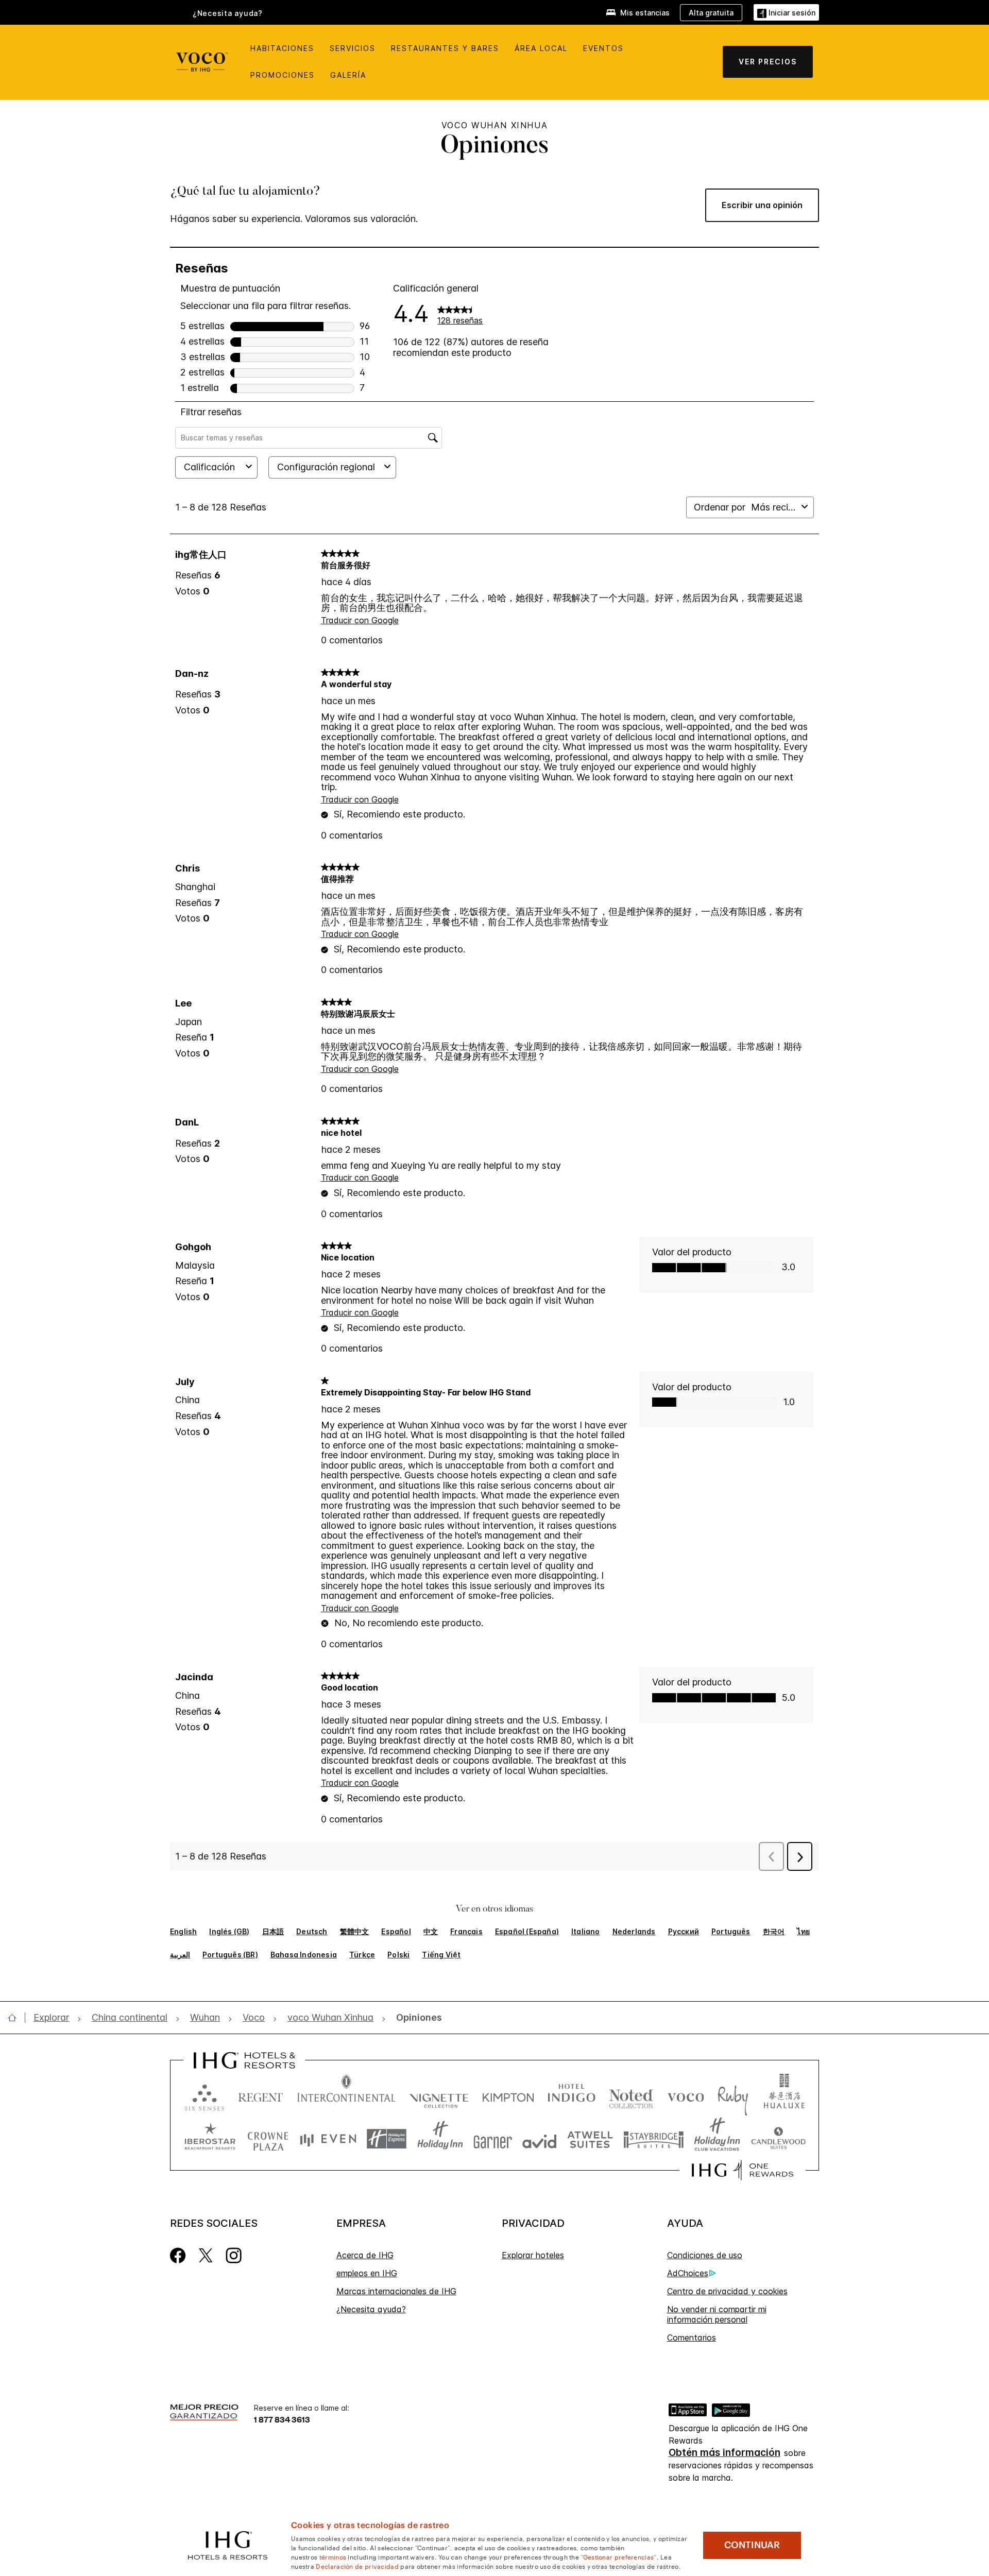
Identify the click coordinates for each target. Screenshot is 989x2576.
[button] (786, 12)
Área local (541, 48)
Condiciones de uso (705, 2255)
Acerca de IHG (365, 2255)
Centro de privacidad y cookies (727, 2291)
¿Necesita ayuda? (371, 2309)
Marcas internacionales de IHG (396, 2291)
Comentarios (692, 2338)
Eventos (603, 48)
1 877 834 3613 (282, 2419)
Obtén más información (724, 2453)
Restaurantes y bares (445, 48)
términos (333, 2556)
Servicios (353, 48)
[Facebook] (178, 2255)
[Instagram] (234, 2255)
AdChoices (688, 2273)
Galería (348, 75)
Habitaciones (282, 48)
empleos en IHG (367, 2273)
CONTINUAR (752, 2545)
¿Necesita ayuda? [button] (228, 13)
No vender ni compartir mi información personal (717, 2314)
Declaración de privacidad (357, 2566)
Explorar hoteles (533, 2255)
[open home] (16, 2018)
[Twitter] (206, 2255)
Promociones (283, 75)
